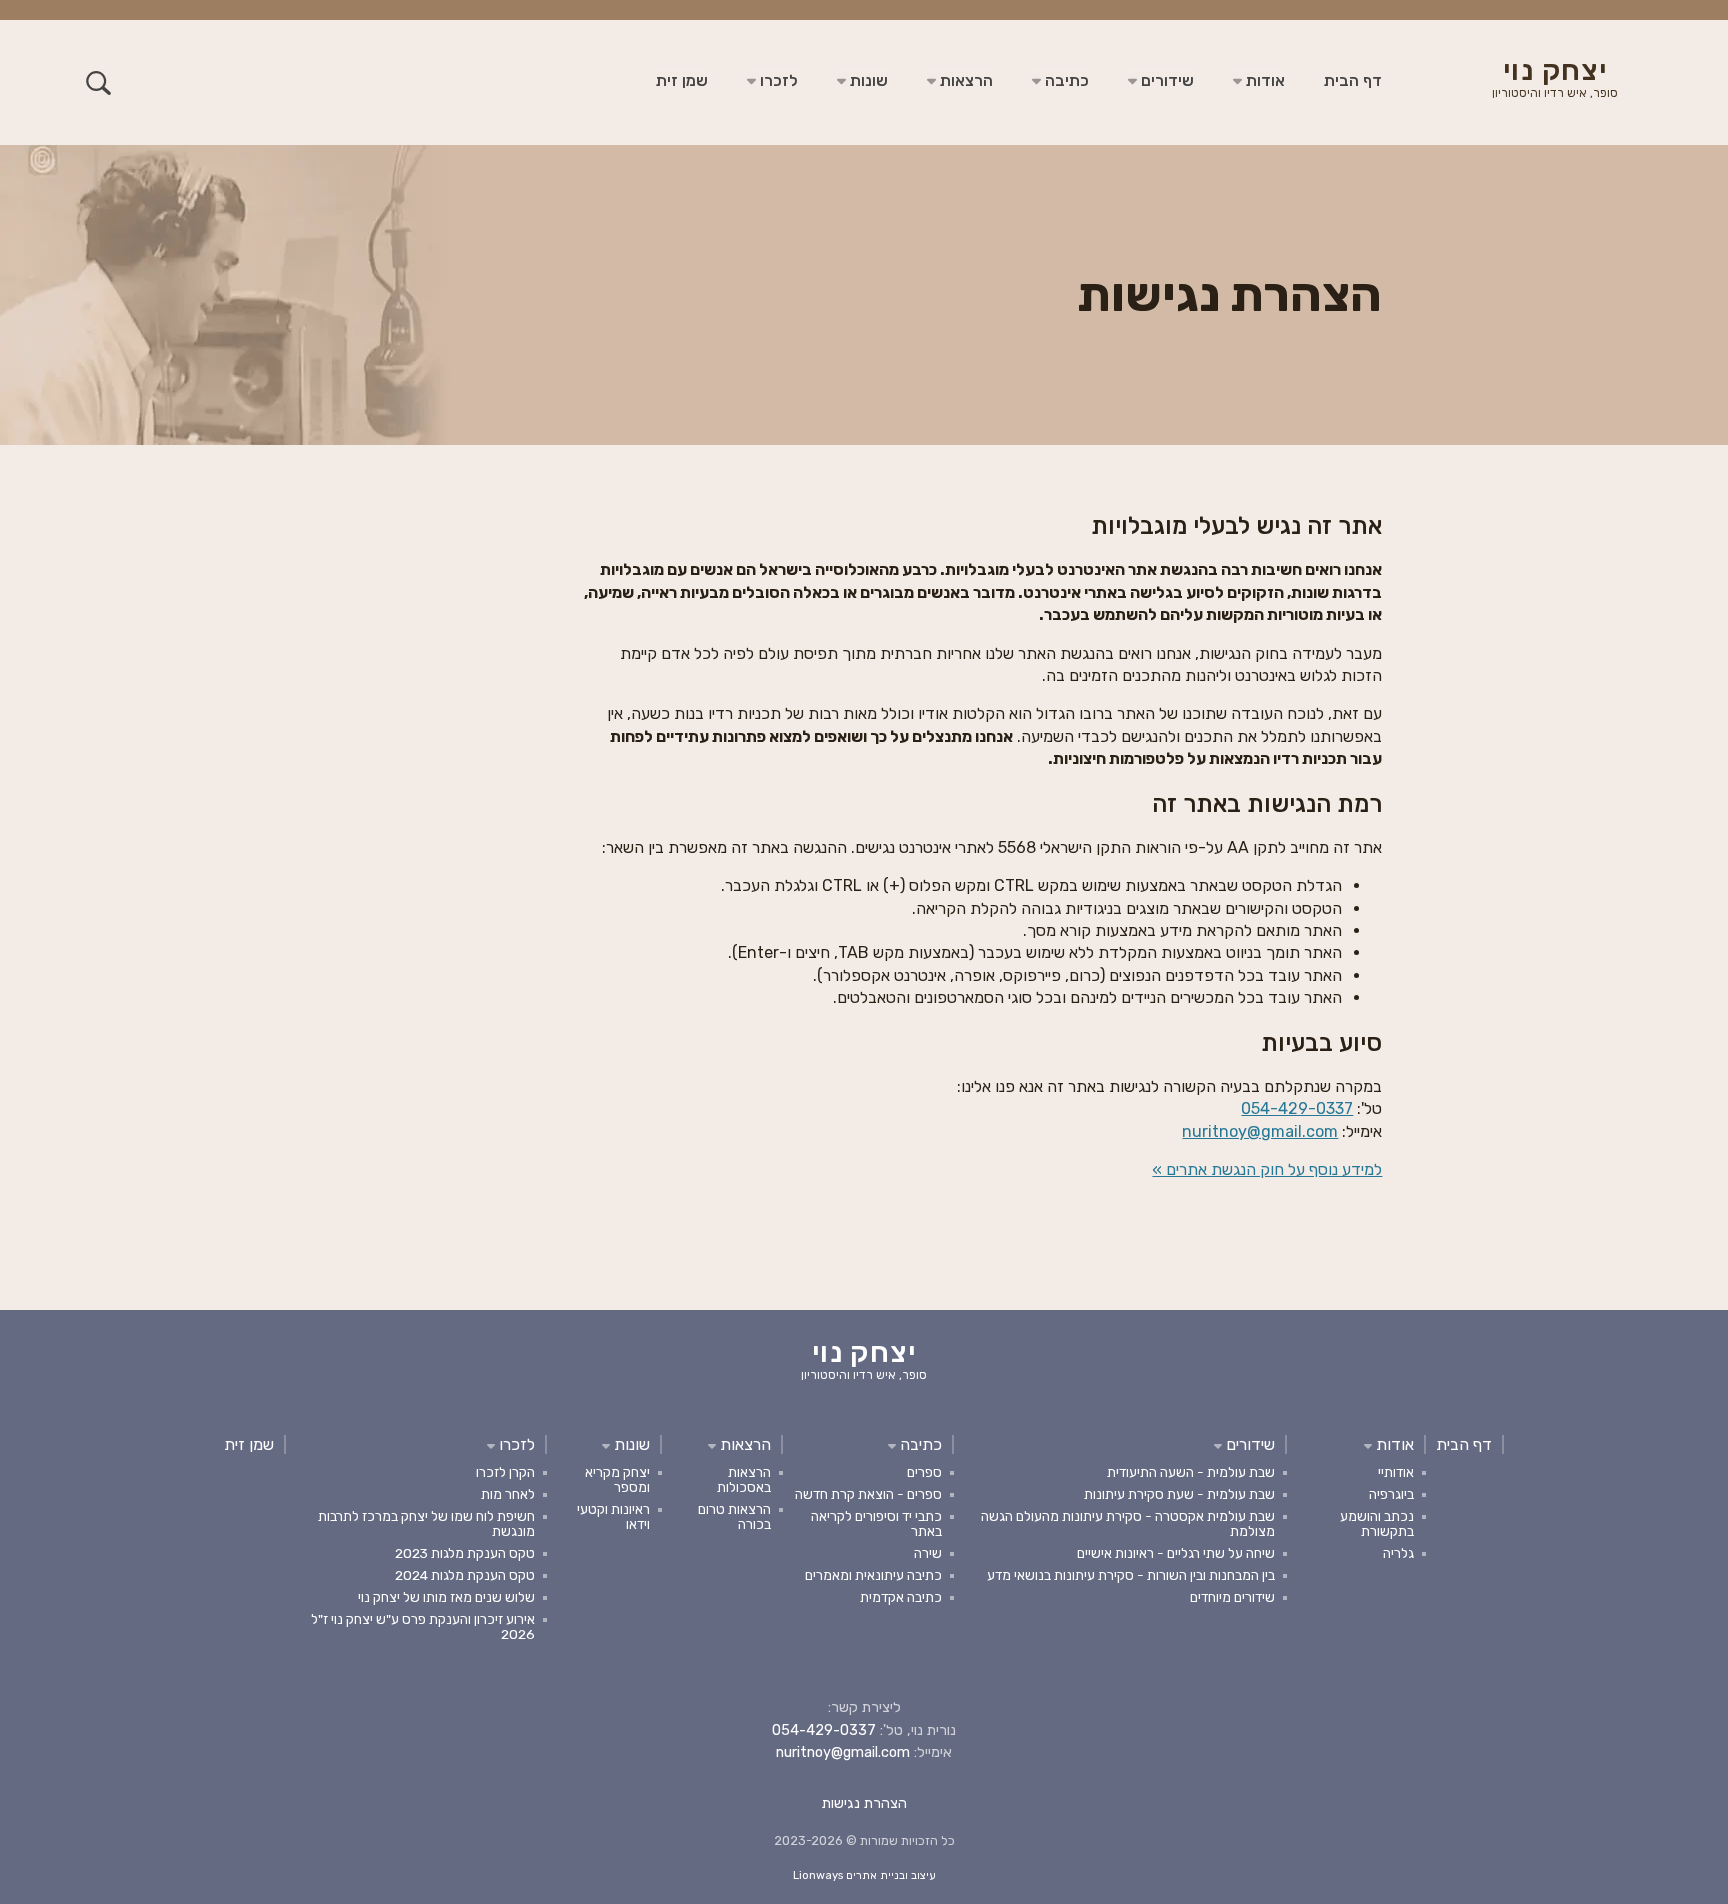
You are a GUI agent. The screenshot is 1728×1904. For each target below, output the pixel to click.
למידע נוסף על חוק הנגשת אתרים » (1267, 1169)
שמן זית (682, 80)
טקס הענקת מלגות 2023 (465, 1553)
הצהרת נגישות (864, 1803)
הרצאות (964, 80)
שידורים (1165, 80)
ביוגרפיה (1391, 1494)
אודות (1263, 80)
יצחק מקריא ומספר (617, 1479)
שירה (928, 1553)
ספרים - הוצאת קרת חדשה (868, 1494)
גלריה (1398, 1553)
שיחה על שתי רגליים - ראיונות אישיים (1176, 1553)
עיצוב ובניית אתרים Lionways (864, 1875)
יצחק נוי (1555, 80)
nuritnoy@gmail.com (1260, 1131)
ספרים (924, 1472)
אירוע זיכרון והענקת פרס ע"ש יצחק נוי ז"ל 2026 (423, 1626)
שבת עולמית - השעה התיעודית (1191, 1472)
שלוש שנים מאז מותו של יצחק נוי (446, 1597)
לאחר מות (508, 1494)
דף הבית (1353, 80)
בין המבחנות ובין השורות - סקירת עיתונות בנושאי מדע (1131, 1575)
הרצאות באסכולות (744, 1479)
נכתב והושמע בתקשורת (1377, 1523)
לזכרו (777, 80)
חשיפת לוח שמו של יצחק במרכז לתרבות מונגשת (426, 1523)
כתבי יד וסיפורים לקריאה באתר (876, 1523)
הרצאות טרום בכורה (734, 1516)
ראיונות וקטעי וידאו (613, 1516)
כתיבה (1065, 80)
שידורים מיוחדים (1232, 1597)
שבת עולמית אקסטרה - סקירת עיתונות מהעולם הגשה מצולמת (1128, 1523)
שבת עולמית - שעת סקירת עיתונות (1179, 1494)
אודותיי (1396, 1472)
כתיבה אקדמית (901, 1597)
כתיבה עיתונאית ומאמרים (873, 1575)
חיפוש (98, 82)
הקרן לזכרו (505, 1472)
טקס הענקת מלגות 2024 (465, 1575)
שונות (867, 80)
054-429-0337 (1297, 1108)
